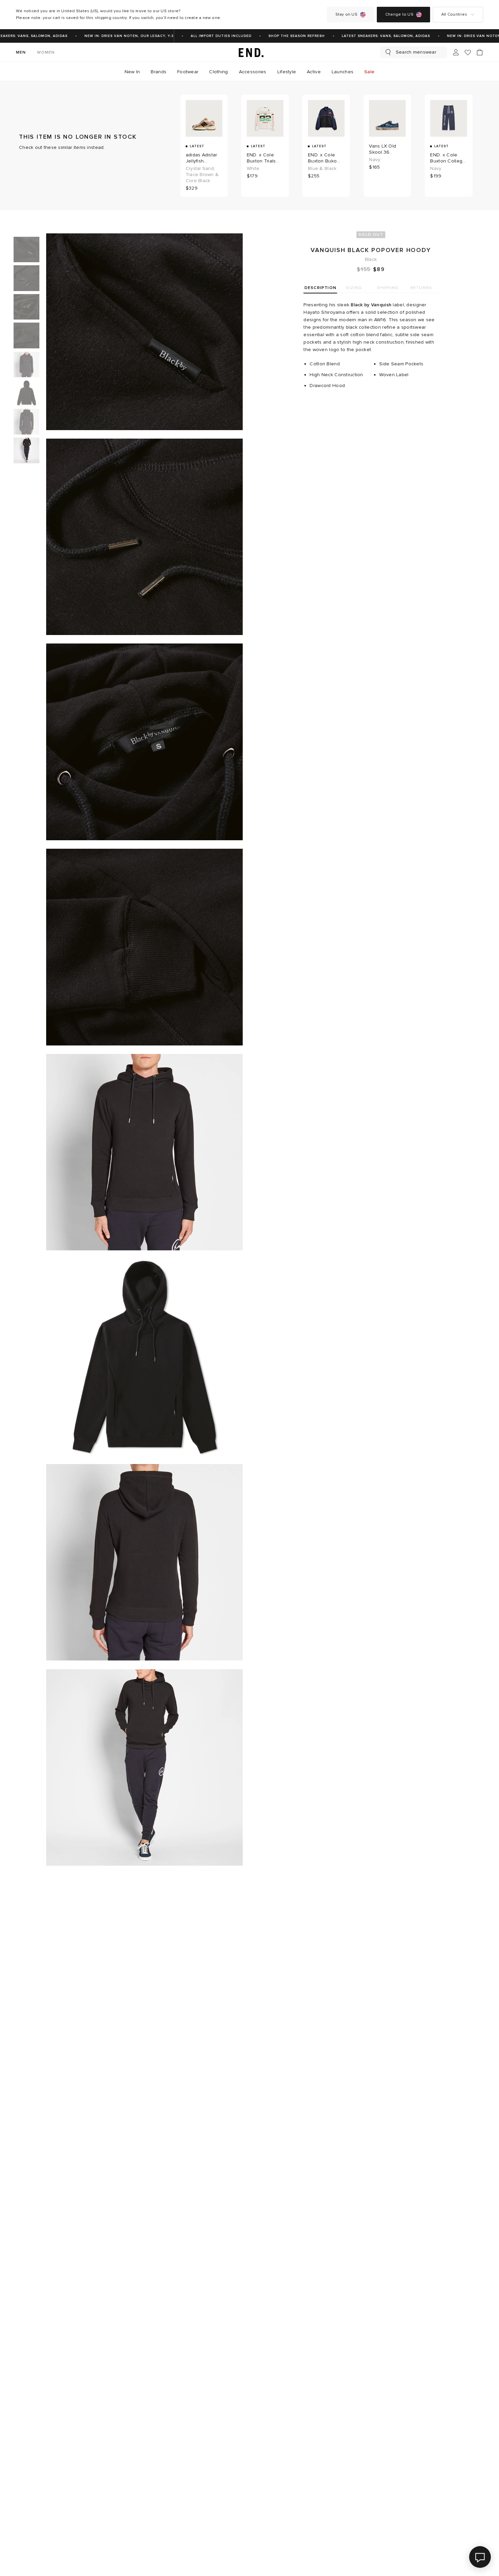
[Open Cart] (480, 52)
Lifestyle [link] (287, 72)
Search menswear (416, 52)
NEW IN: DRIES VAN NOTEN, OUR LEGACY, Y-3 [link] (110, 36)
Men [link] (21, 52)
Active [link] (314, 72)
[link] (249, 52)
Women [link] (46, 52)
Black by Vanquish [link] (371, 305)
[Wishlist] (468, 52)
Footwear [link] (188, 72)
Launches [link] (343, 72)
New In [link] (132, 72)
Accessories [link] (253, 72)
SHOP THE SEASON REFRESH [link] (278, 36)
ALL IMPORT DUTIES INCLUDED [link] (202, 36)
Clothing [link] (218, 72)
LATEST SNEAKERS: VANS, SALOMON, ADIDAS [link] (367, 36)
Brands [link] (159, 72)
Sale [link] (369, 72)
